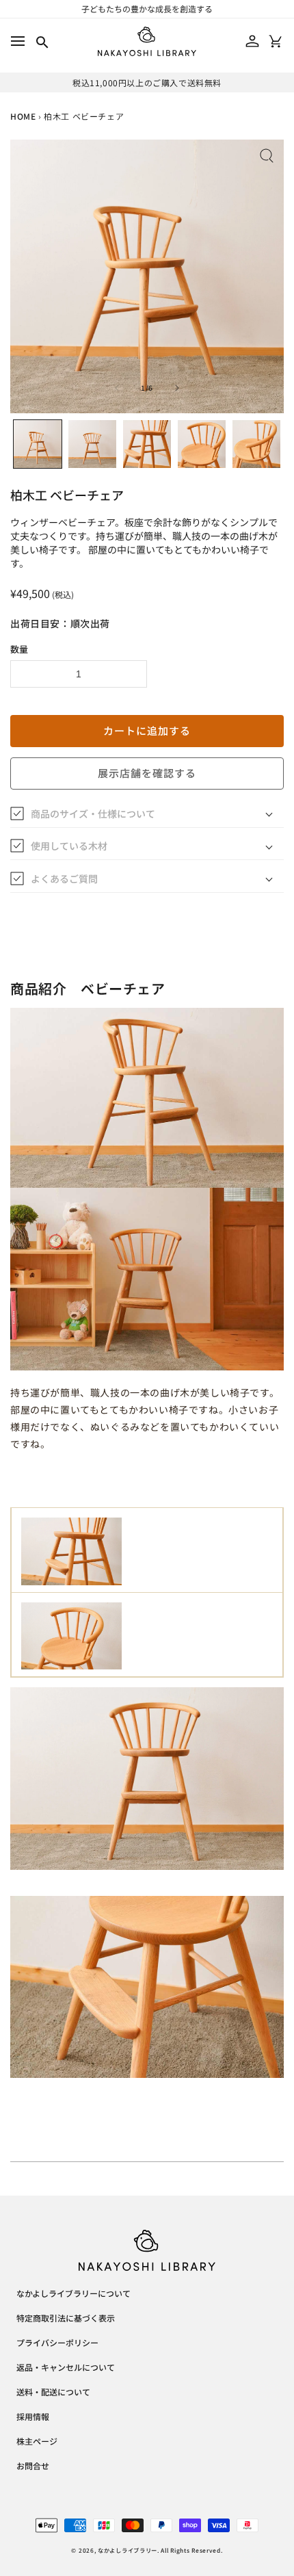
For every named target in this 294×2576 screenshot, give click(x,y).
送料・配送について (53, 2393)
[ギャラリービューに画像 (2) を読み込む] (92, 444)
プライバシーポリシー (57, 2343)
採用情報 (33, 2417)
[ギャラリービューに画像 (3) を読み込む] (147, 444)
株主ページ (37, 2442)
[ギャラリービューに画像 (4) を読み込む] (202, 444)
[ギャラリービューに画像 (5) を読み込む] (256, 444)
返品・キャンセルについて (66, 2368)
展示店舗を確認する (147, 773)
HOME (23, 116)
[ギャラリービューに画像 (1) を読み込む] (38, 444)
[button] (17, 41)
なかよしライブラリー (128, 2550)
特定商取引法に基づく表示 (66, 2319)
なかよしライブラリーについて (73, 2294)
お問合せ (33, 2467)
